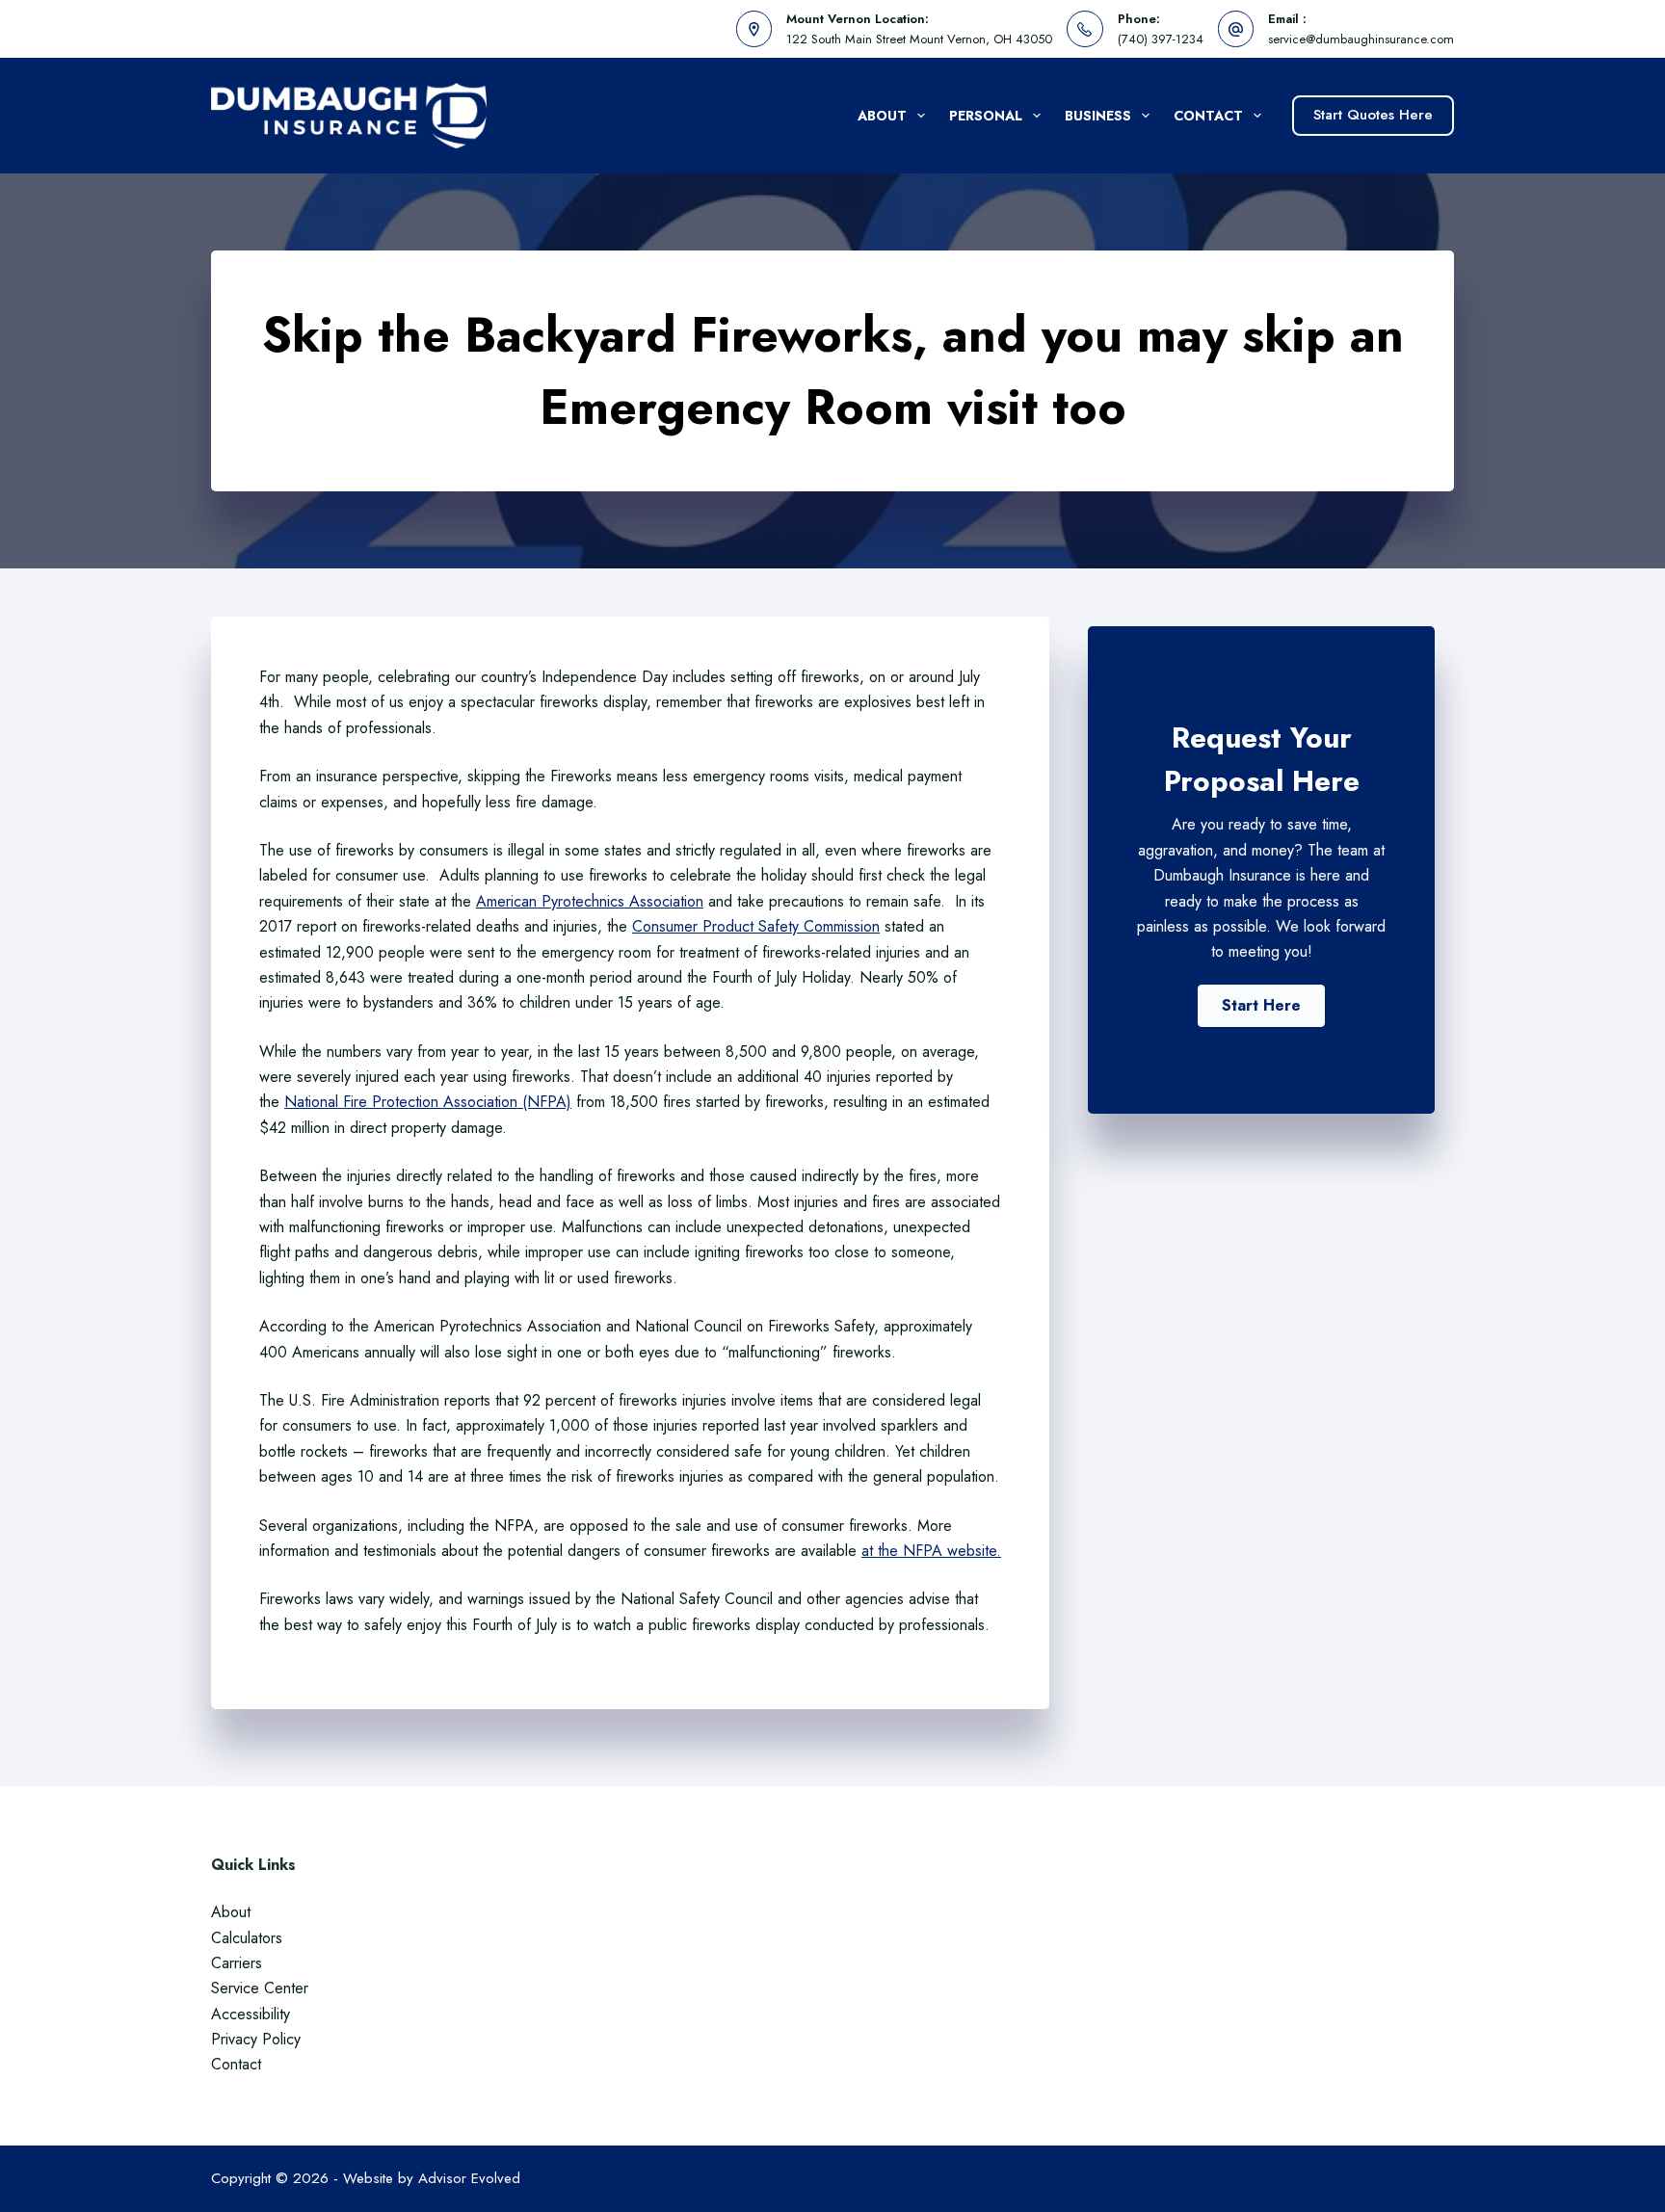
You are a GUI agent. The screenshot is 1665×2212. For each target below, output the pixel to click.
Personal (986, 116)
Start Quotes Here (1373, 115)
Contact (1208, 116)
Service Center (260, 1988)
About (882, 116)
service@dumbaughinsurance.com (1361, 39)
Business (1098, 116)
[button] (1261, 1006)
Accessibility (251, 2014)
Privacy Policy (256, 2039)
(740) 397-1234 (1161, 39)
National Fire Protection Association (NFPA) (428, 1102)
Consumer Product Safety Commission (756, 926)
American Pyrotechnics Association (590, 901)
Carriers (237, 1963)
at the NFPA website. (931, 1551)
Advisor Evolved (469, 2178)
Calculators (247, 1938)
